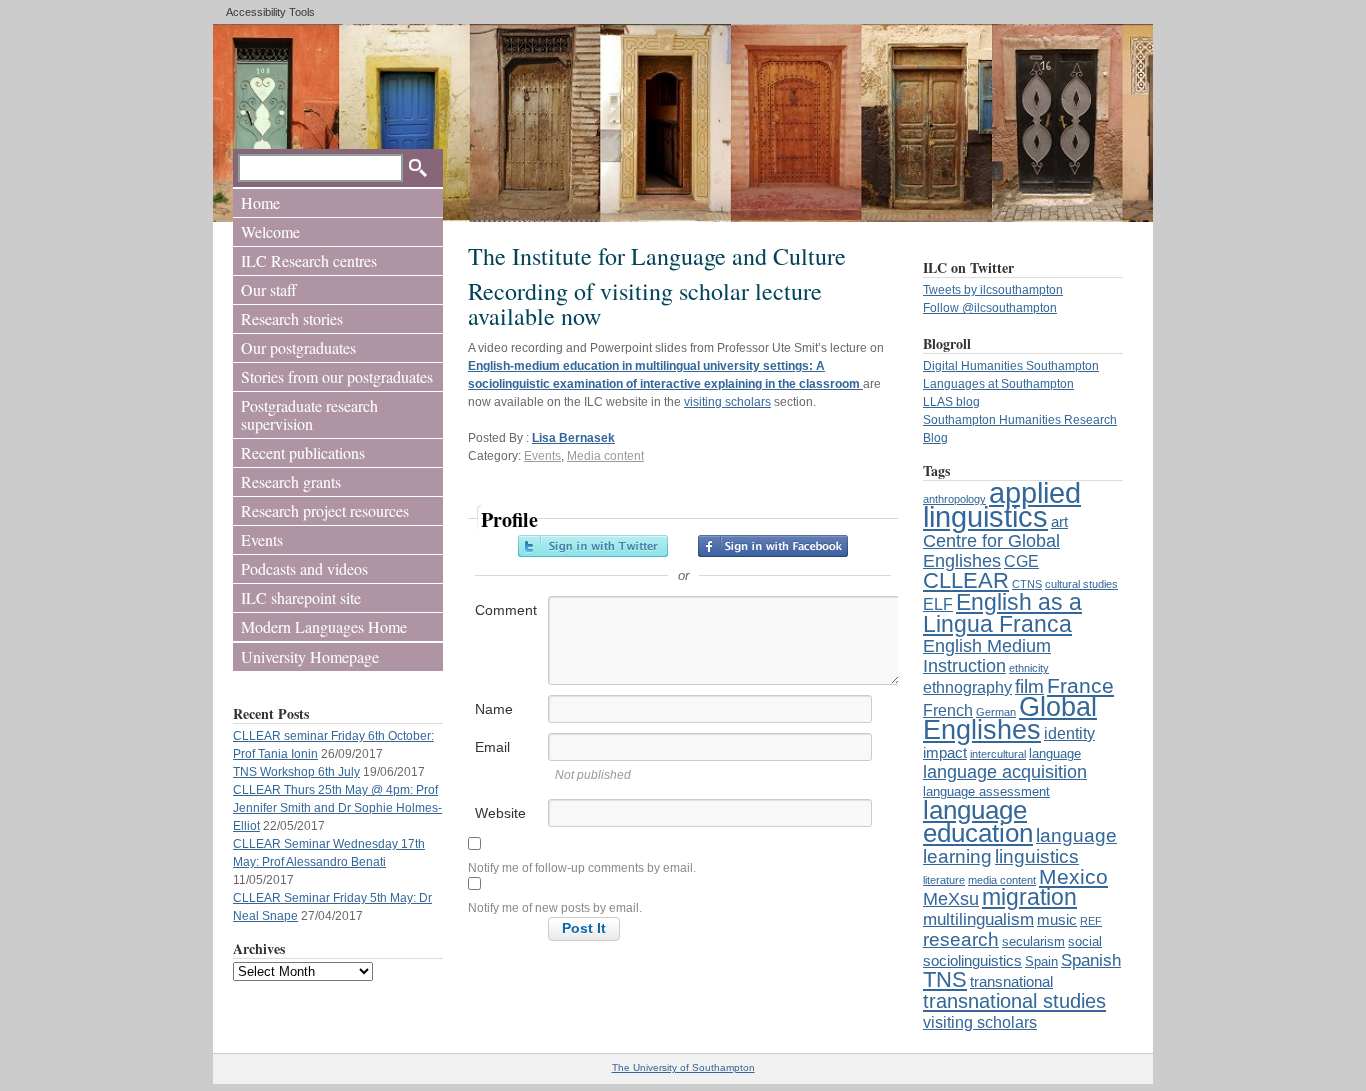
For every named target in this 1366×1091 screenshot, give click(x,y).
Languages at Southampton (998, 384)
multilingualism (978, 919)
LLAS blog (951, 402)
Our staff (269, 289)
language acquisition (1005, 771)
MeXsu (951, 898)
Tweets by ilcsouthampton (993, 290)
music (1057, 920)
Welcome (270, 231)
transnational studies (1014, 1001)
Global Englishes (1010, 718)
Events (262, 539)
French (948, 710)
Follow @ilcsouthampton (990, 308)
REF (1091, 921)
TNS (945, 979)
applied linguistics (1002, 504)
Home (260, 202)
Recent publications (303, 452)
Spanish (1091, 960)
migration (1029, 897)
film (1029, 686)
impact (945, 753)
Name (494, 709)
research (961, 939)
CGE (1021, 561)
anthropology (954, 499)
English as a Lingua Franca (1002, 613)
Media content (605, 456)
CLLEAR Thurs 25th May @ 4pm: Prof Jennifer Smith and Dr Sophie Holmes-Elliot (337, 808)
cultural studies (1081, 584)
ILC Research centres (309, 260)
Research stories (292, 318)
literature (944, 880)
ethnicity (1029, 668)
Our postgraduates (298, 347)
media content (1002, 880)
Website (500, 813)
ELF (938, 604)
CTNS (1027, 584)
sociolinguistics (972, 961)
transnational (1011, 982)
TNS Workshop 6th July (296, 772)
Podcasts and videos (304, 568)
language (1055, 753)
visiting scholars (980, 1022)
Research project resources (325, 510)
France (1080, 685)
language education (978, 821)
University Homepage (310, 656)
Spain (1041, 961)
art (1059, 522)
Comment (506, 610)
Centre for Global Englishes (991, 550)
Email (492, 747)
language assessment (986, 791)
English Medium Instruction (987, 655)
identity (1069, 733)
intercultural (998, 754)
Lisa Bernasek (573, 438)
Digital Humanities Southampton (1011, 366)
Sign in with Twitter (593, 546)
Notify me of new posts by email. (555, 908)
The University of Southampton (683, 1067)
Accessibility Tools (270, 12)
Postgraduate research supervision (309, 414)
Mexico (1073, 876)
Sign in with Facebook (773, 546)
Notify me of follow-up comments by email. (582, 868)
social (1085, 941)
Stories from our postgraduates (337, 376)
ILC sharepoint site (301, 597)
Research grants (291, 481)
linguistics (1037, 856)
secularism (1033, 941)
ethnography (967, 687)
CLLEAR (966, 580)
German (996, 712)
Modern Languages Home (324, 626)
